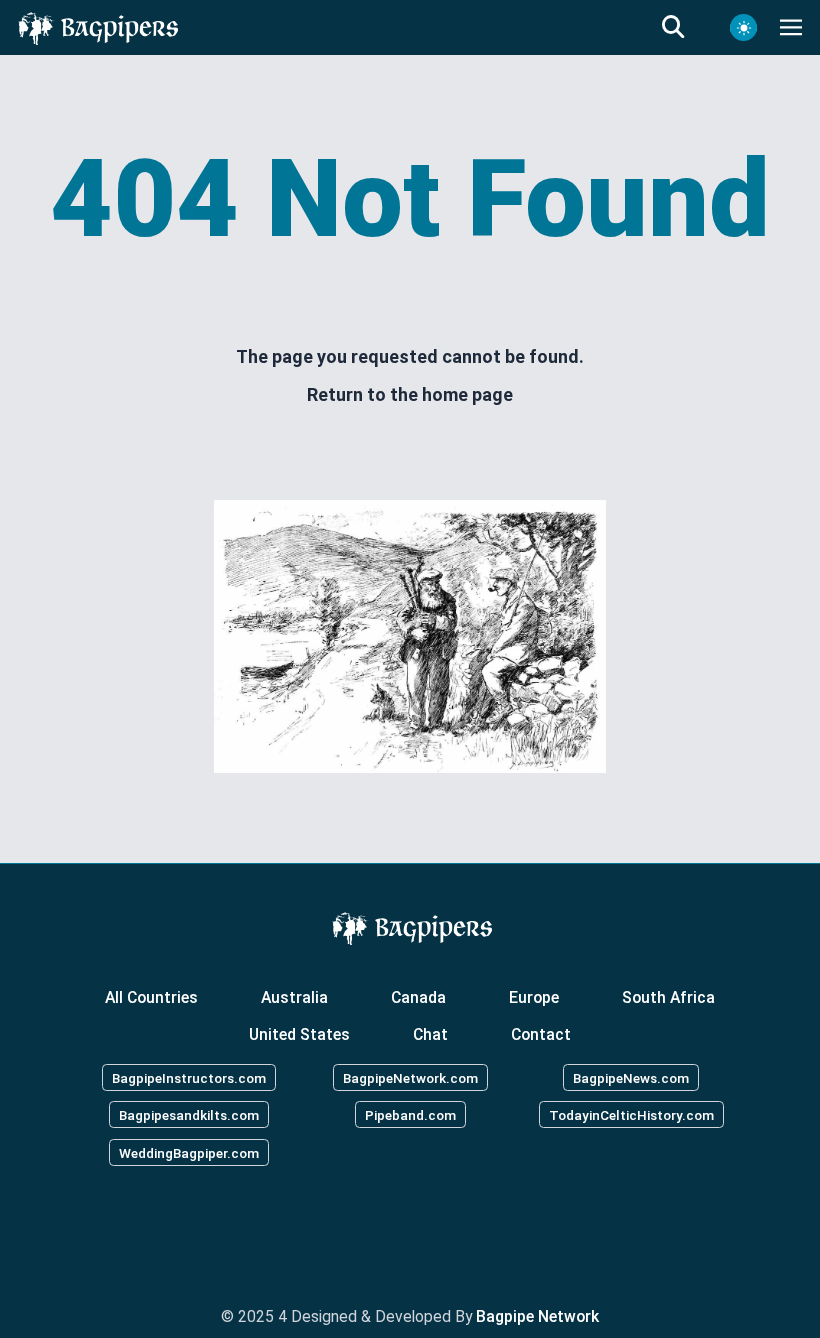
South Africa (668, 996)
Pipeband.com (410, 1115)
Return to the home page (410, 394)
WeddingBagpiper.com (189, 1153)
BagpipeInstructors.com (189, 1077)
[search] (685, 28)
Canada (418, 996)
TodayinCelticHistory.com (631, 1115)
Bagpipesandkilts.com (189, 1115)
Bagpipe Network (537, 1316)
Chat (430, 1034)
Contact (541, 1034)
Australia (294, 996)
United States (299, 1034)
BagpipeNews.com (631, 1077)
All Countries (151, 996)
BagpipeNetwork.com (410, 1077)
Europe (534, 996)
